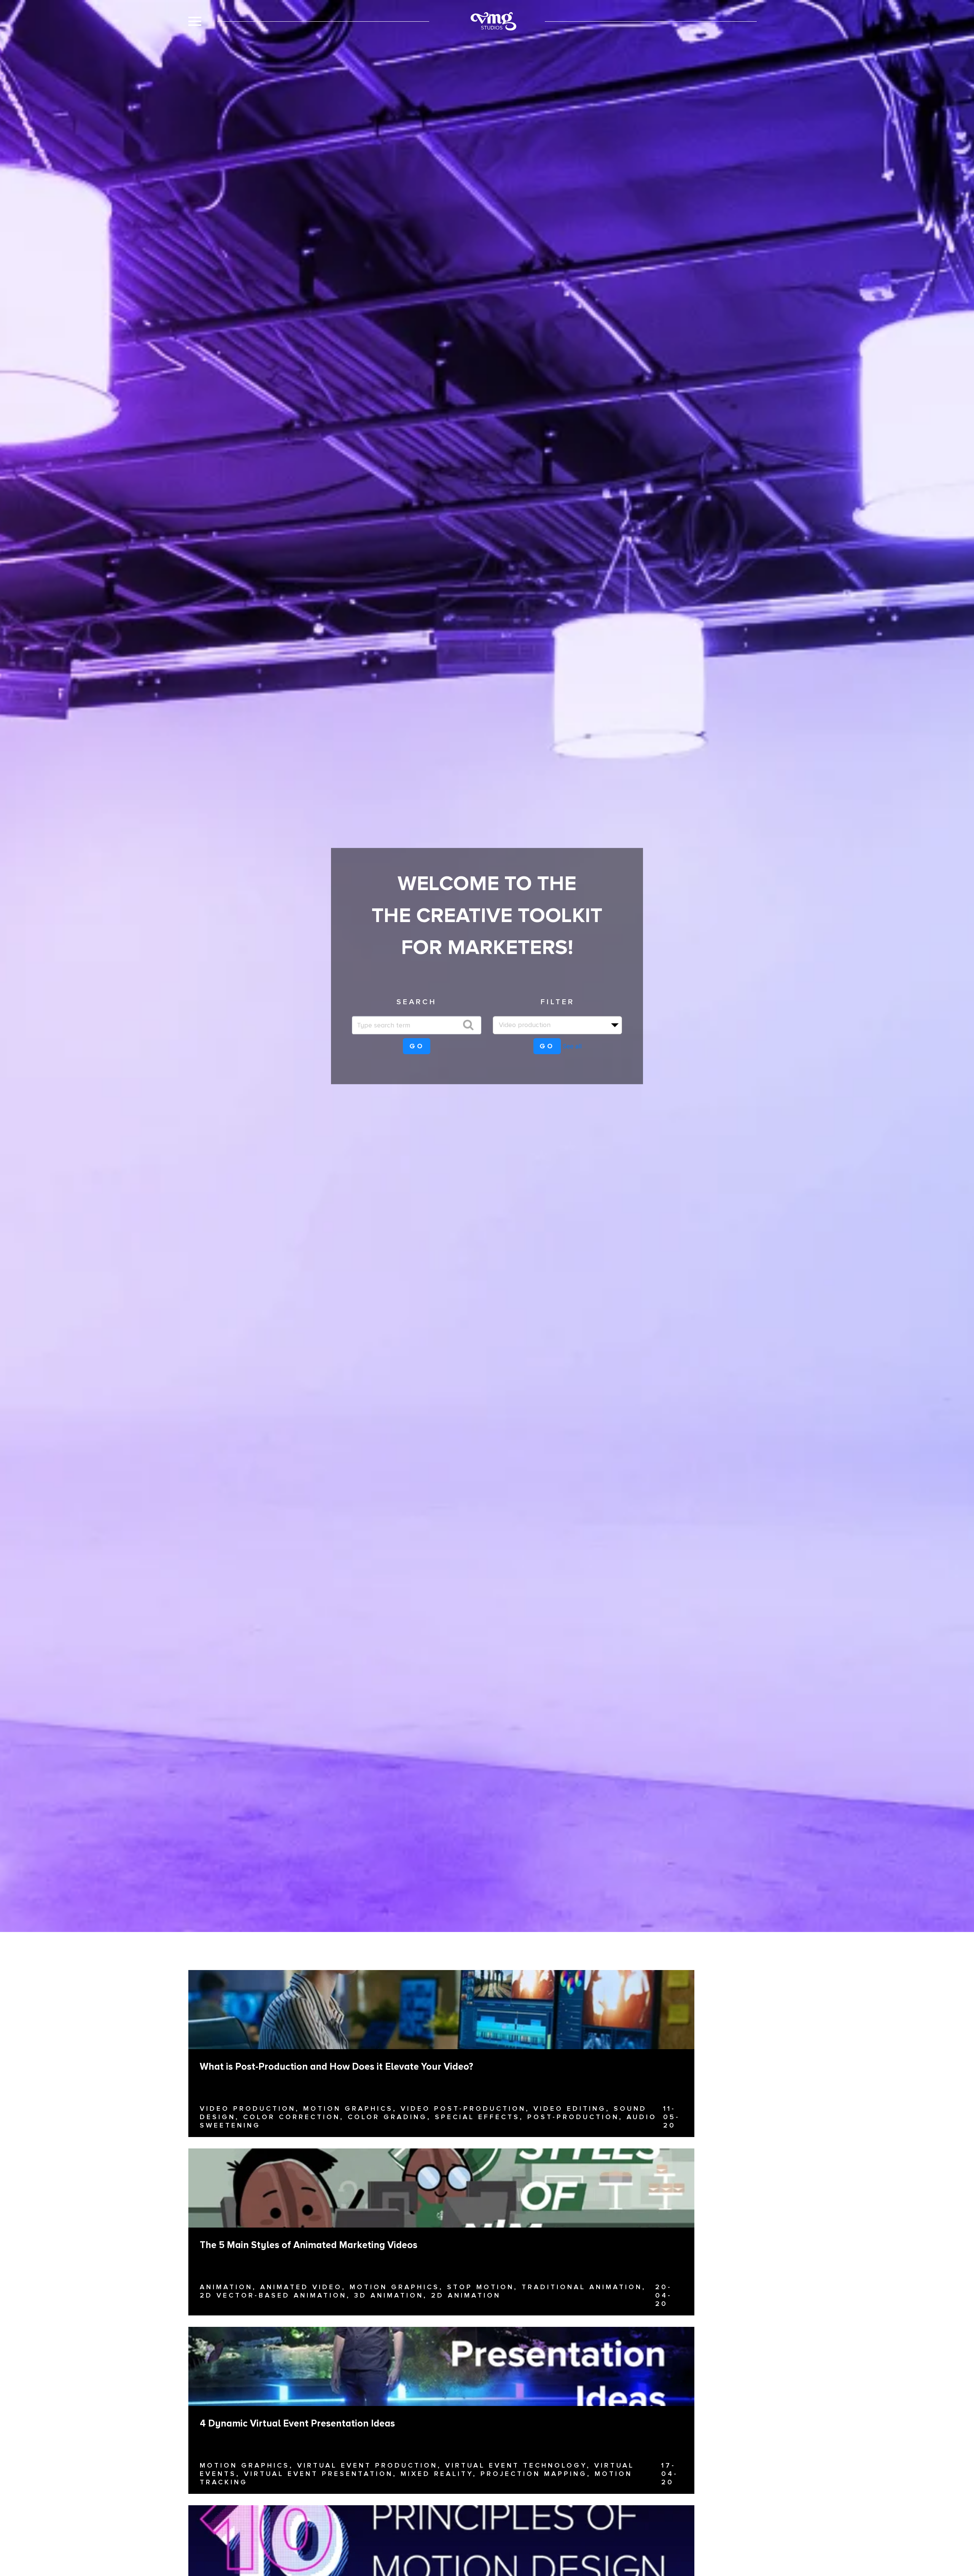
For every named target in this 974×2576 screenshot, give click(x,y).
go (417, 1046)
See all (572, 1046)
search (417, 1002)
